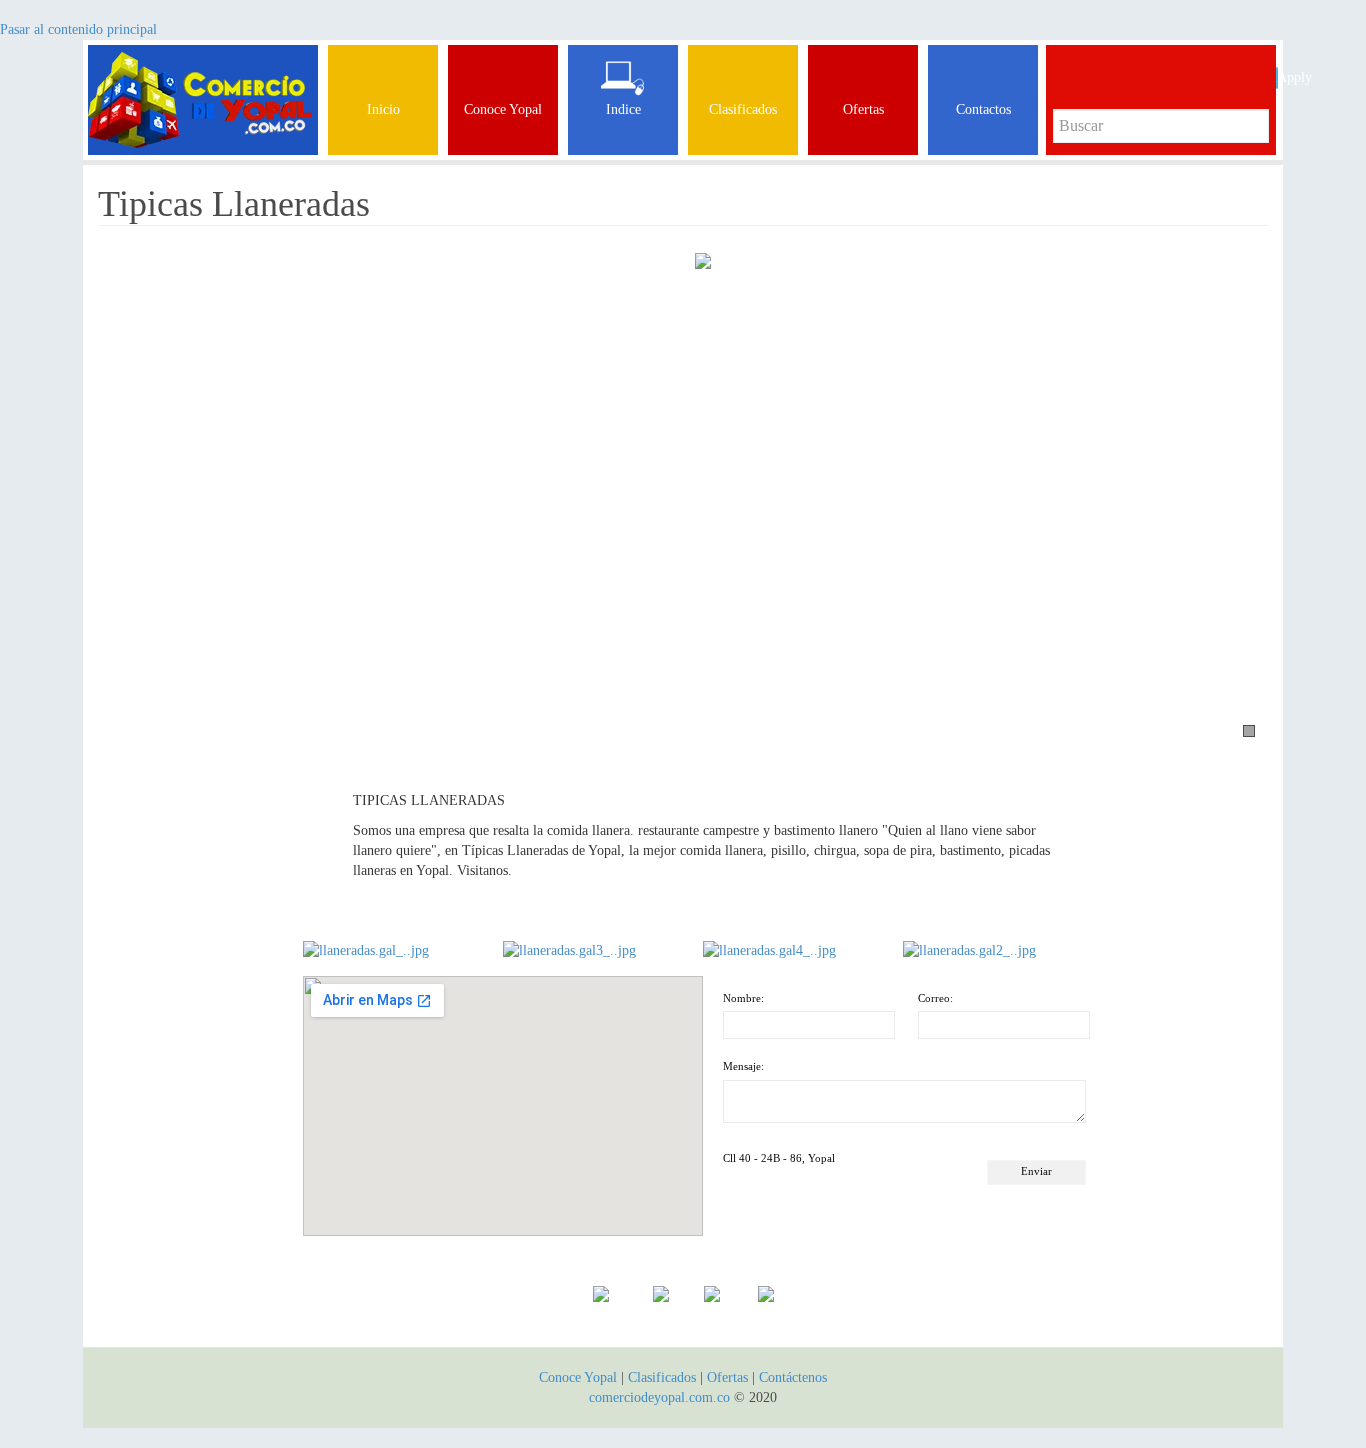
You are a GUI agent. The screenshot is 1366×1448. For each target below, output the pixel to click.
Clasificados (664, 1377)
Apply (1277, 77)
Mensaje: (743, 1066)
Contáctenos (793, 1377)
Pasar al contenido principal (78, 29)
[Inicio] (203, 70)
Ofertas (727, 1377)
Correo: (935, 998)
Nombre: (743, 998)
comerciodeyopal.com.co (659, 1397)
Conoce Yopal (578, 1377)
